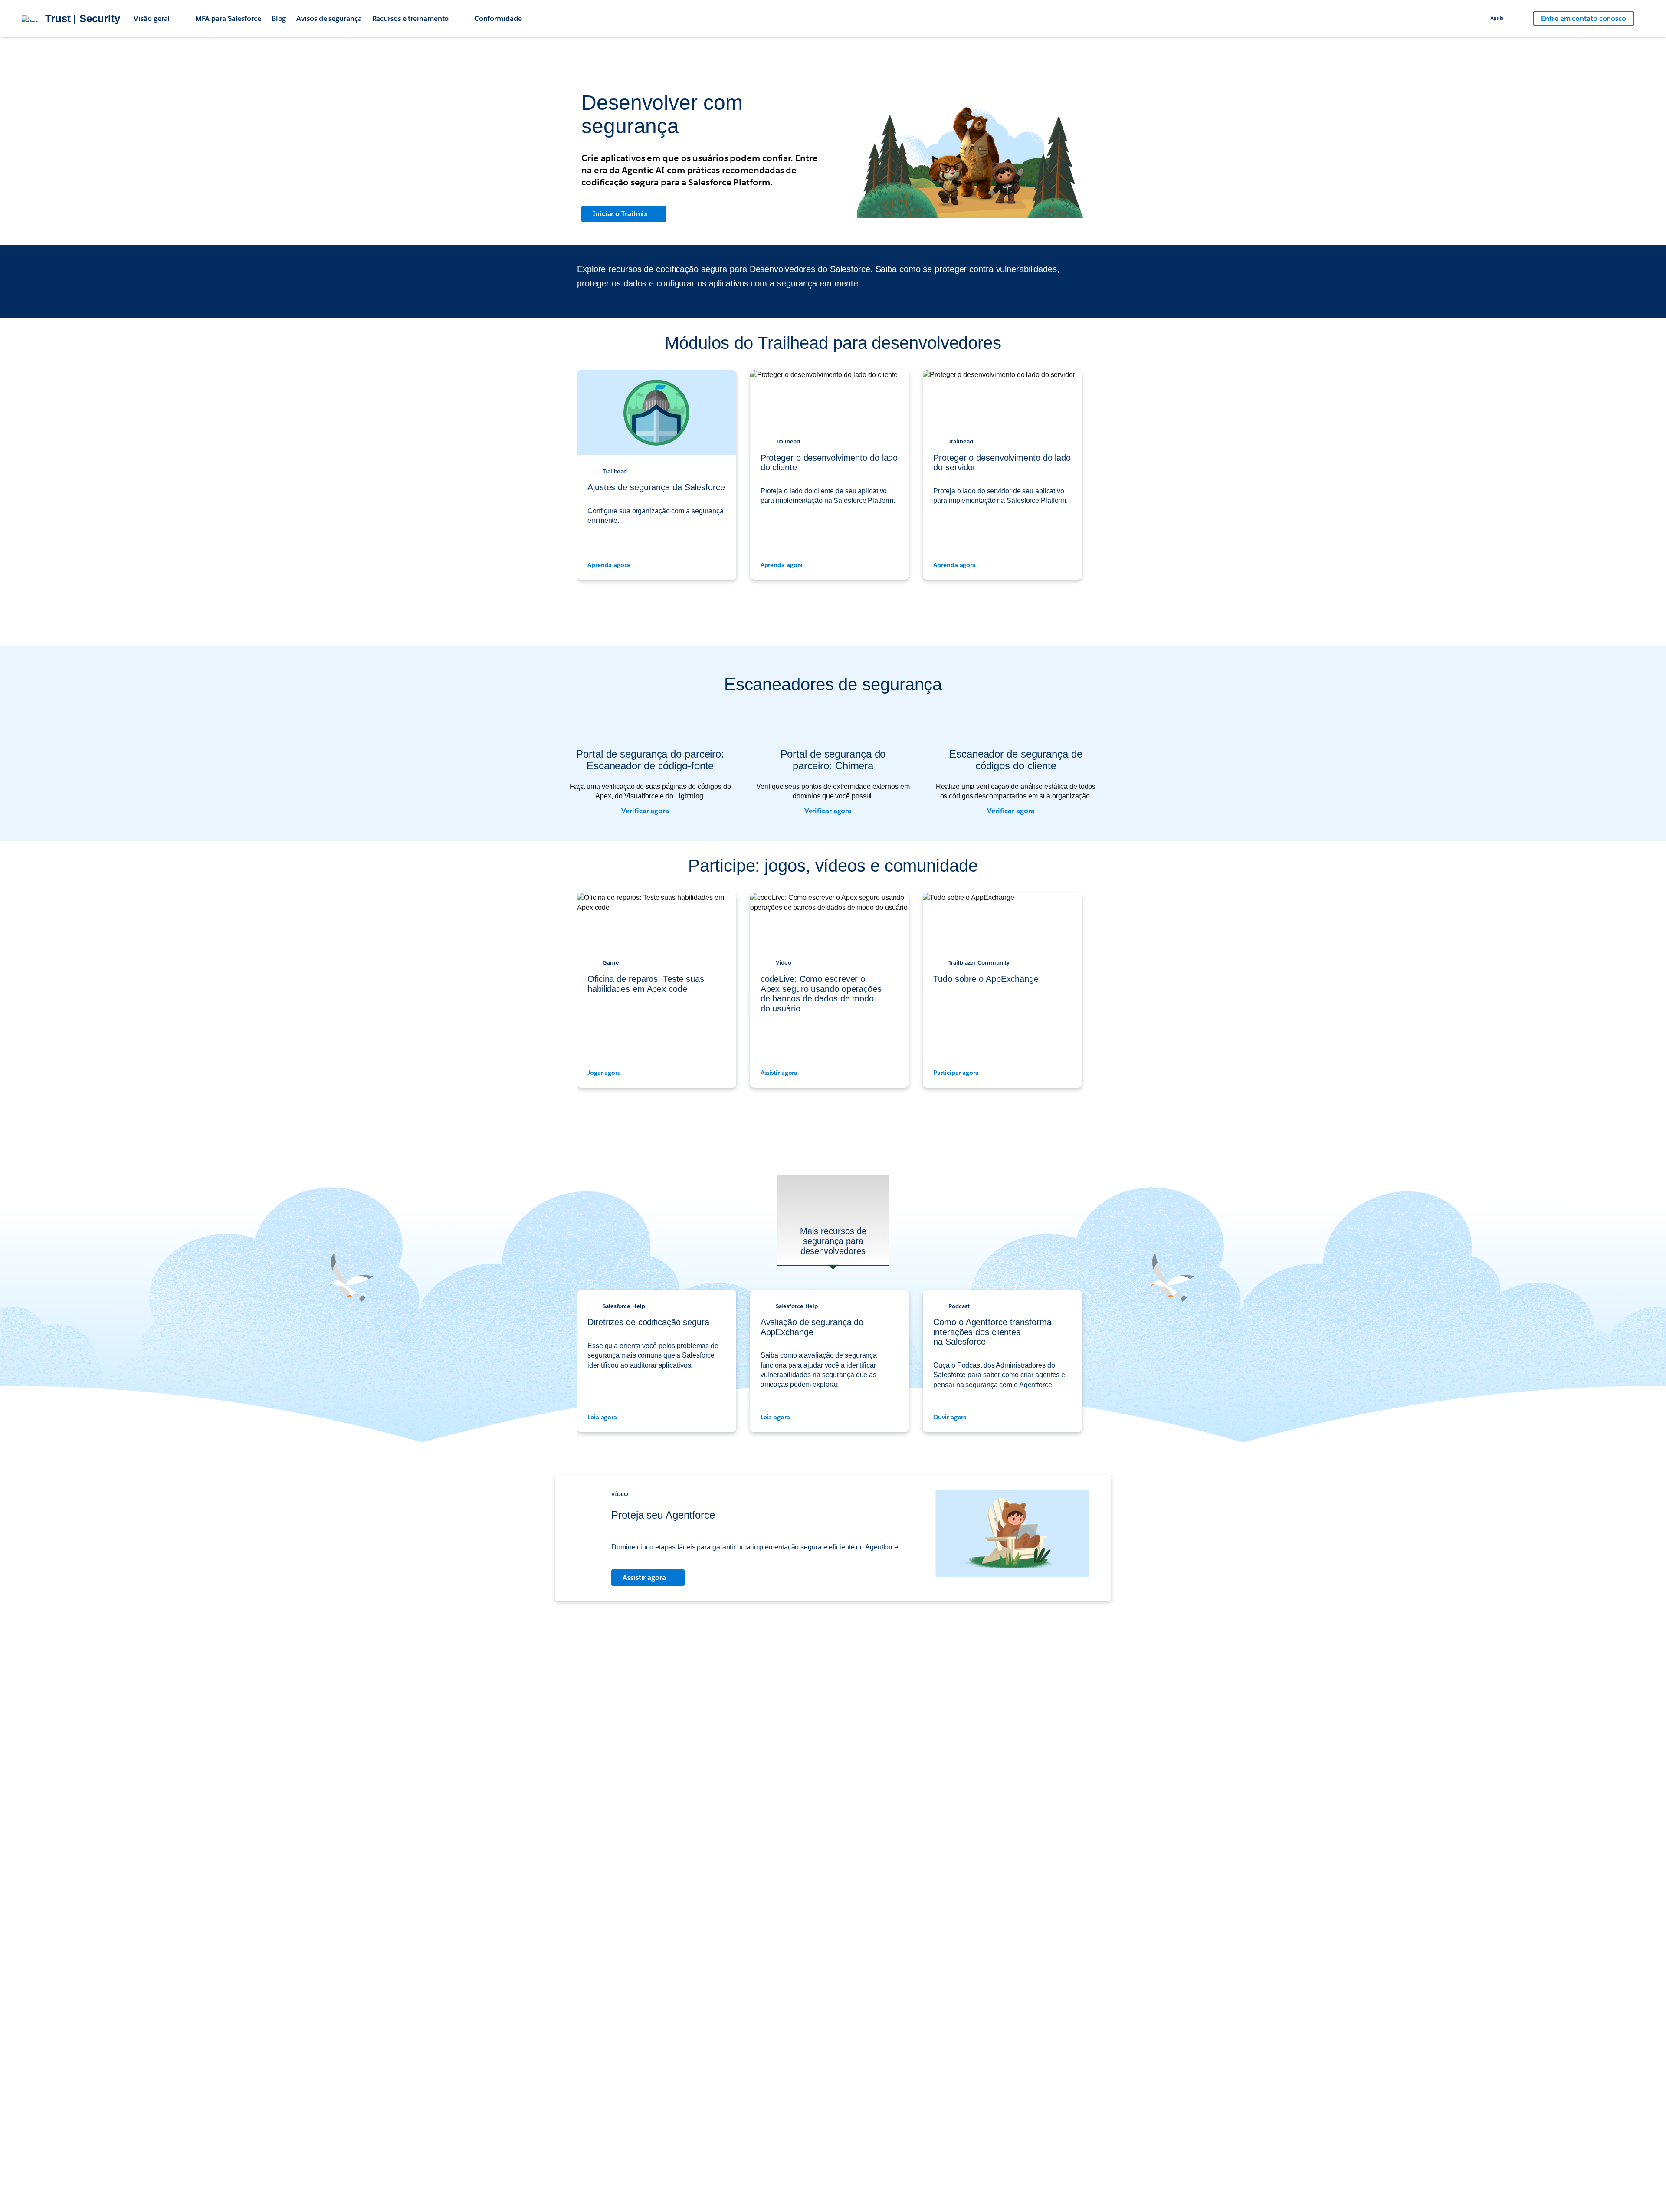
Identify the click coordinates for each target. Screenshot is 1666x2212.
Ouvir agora (951, 1417)
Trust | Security (82, 19)
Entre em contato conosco (1584, 18)
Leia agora (603, 1417)
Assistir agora (780, 1073)
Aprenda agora (610, 565)
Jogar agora (605, 1073)
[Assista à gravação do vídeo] (1012, 1538)
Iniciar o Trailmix (620, 214)
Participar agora (957, 1073)
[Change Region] (1518, 19)
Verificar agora (646, 811)
